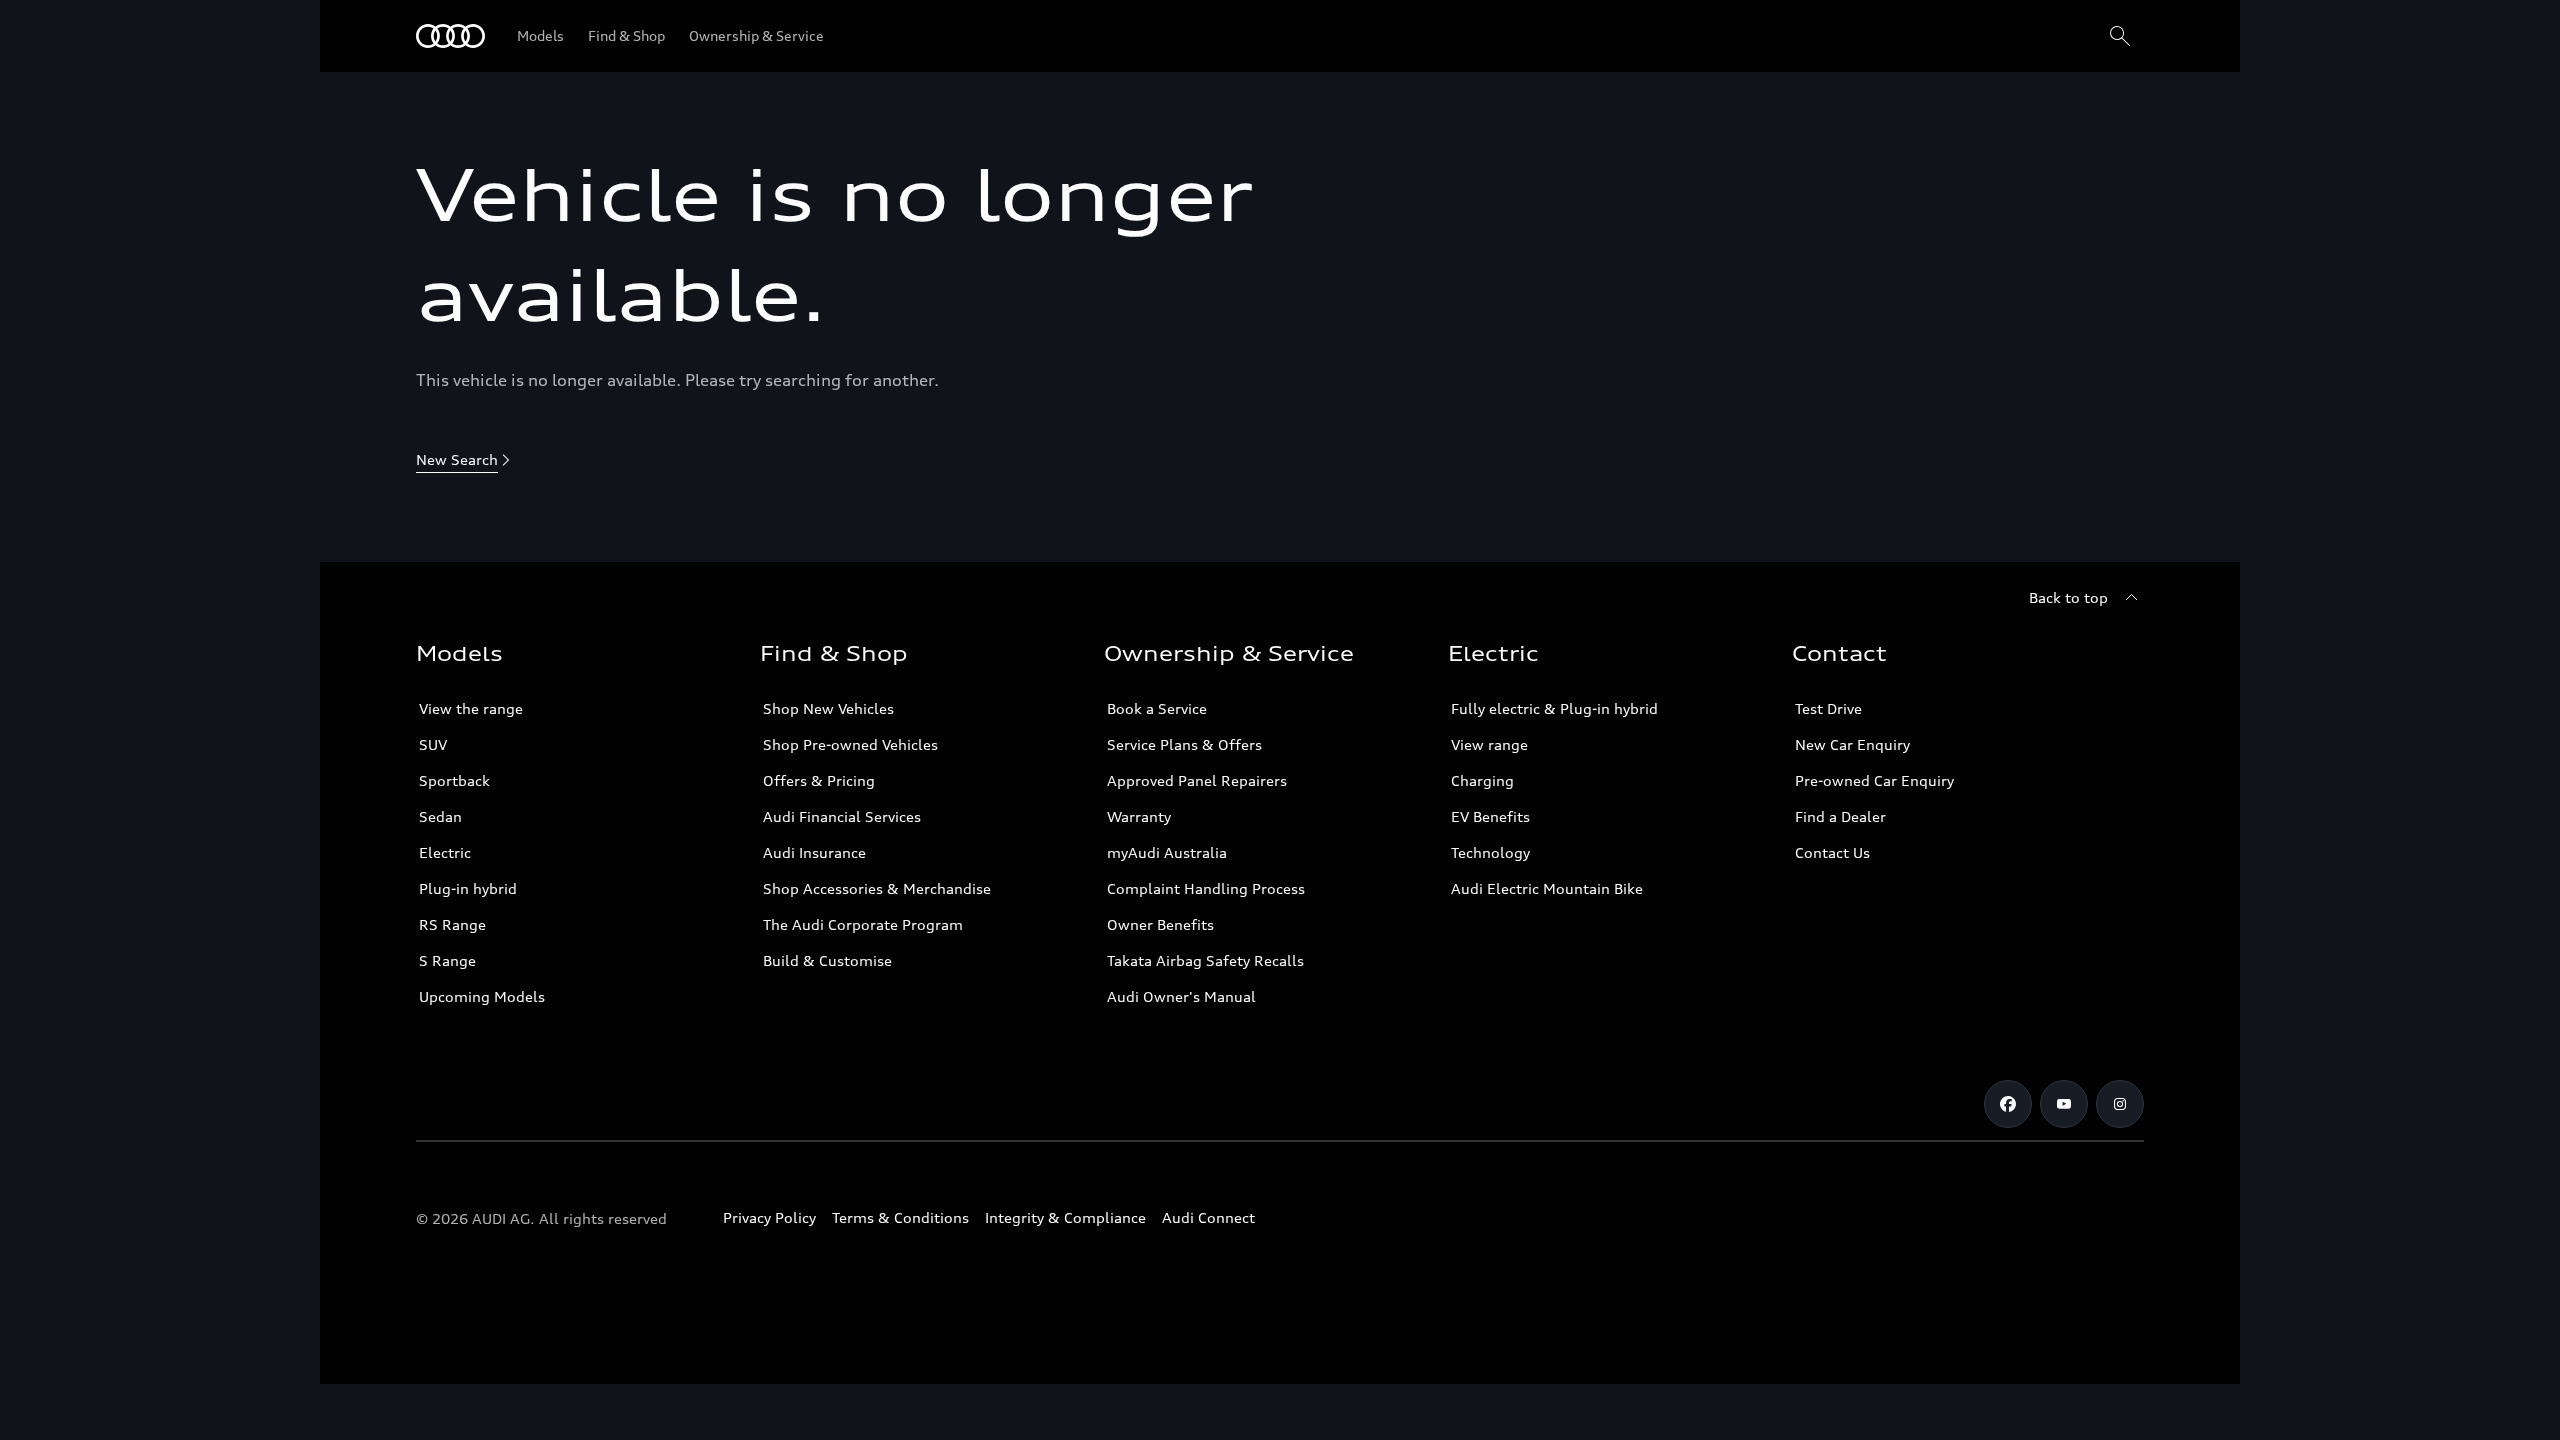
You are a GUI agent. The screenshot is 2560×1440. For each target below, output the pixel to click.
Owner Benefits (1160, 924)
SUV (433, 744)
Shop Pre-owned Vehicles (850, 744)
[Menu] (450, 36)
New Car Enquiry (1852, 744)
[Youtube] (2064, 1104)
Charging (1482, 780)
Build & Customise (827, 960)
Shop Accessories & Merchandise (877, 888)
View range (1489, 744)
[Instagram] (2120, 1104)
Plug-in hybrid (468, 888)
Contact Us (1832, 852)
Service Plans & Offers (1184, 744)
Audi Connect (1208, 1217)
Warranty (1139, 816)
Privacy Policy (769, 1217)
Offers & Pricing (819, 780)
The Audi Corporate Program (863, 924)
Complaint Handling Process (1206, 888)
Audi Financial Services (842, 816)
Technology (1490, 852)
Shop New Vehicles (828, 708)
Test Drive (1828, 708)
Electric (445, 852)
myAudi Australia (1167, 852)
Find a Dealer (1840, 816)
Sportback (454, 780)
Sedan (440, 816)
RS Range (452, 924)
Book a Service (1157, 708)
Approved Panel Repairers (1197, 780)
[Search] (2120, 36)
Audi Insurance (814, 852)
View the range (471, 708)
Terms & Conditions (900, 1217)
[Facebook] (2008, 1104)
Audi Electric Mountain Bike (1547, 888)
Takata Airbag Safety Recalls (1205, 960)
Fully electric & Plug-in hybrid (1554, 708)
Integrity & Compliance (1065, 1217)
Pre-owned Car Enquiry (1874, 780)
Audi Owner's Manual (1181, 996)
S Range (447, 960)
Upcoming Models (482, 996)
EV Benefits (1490, 816)
